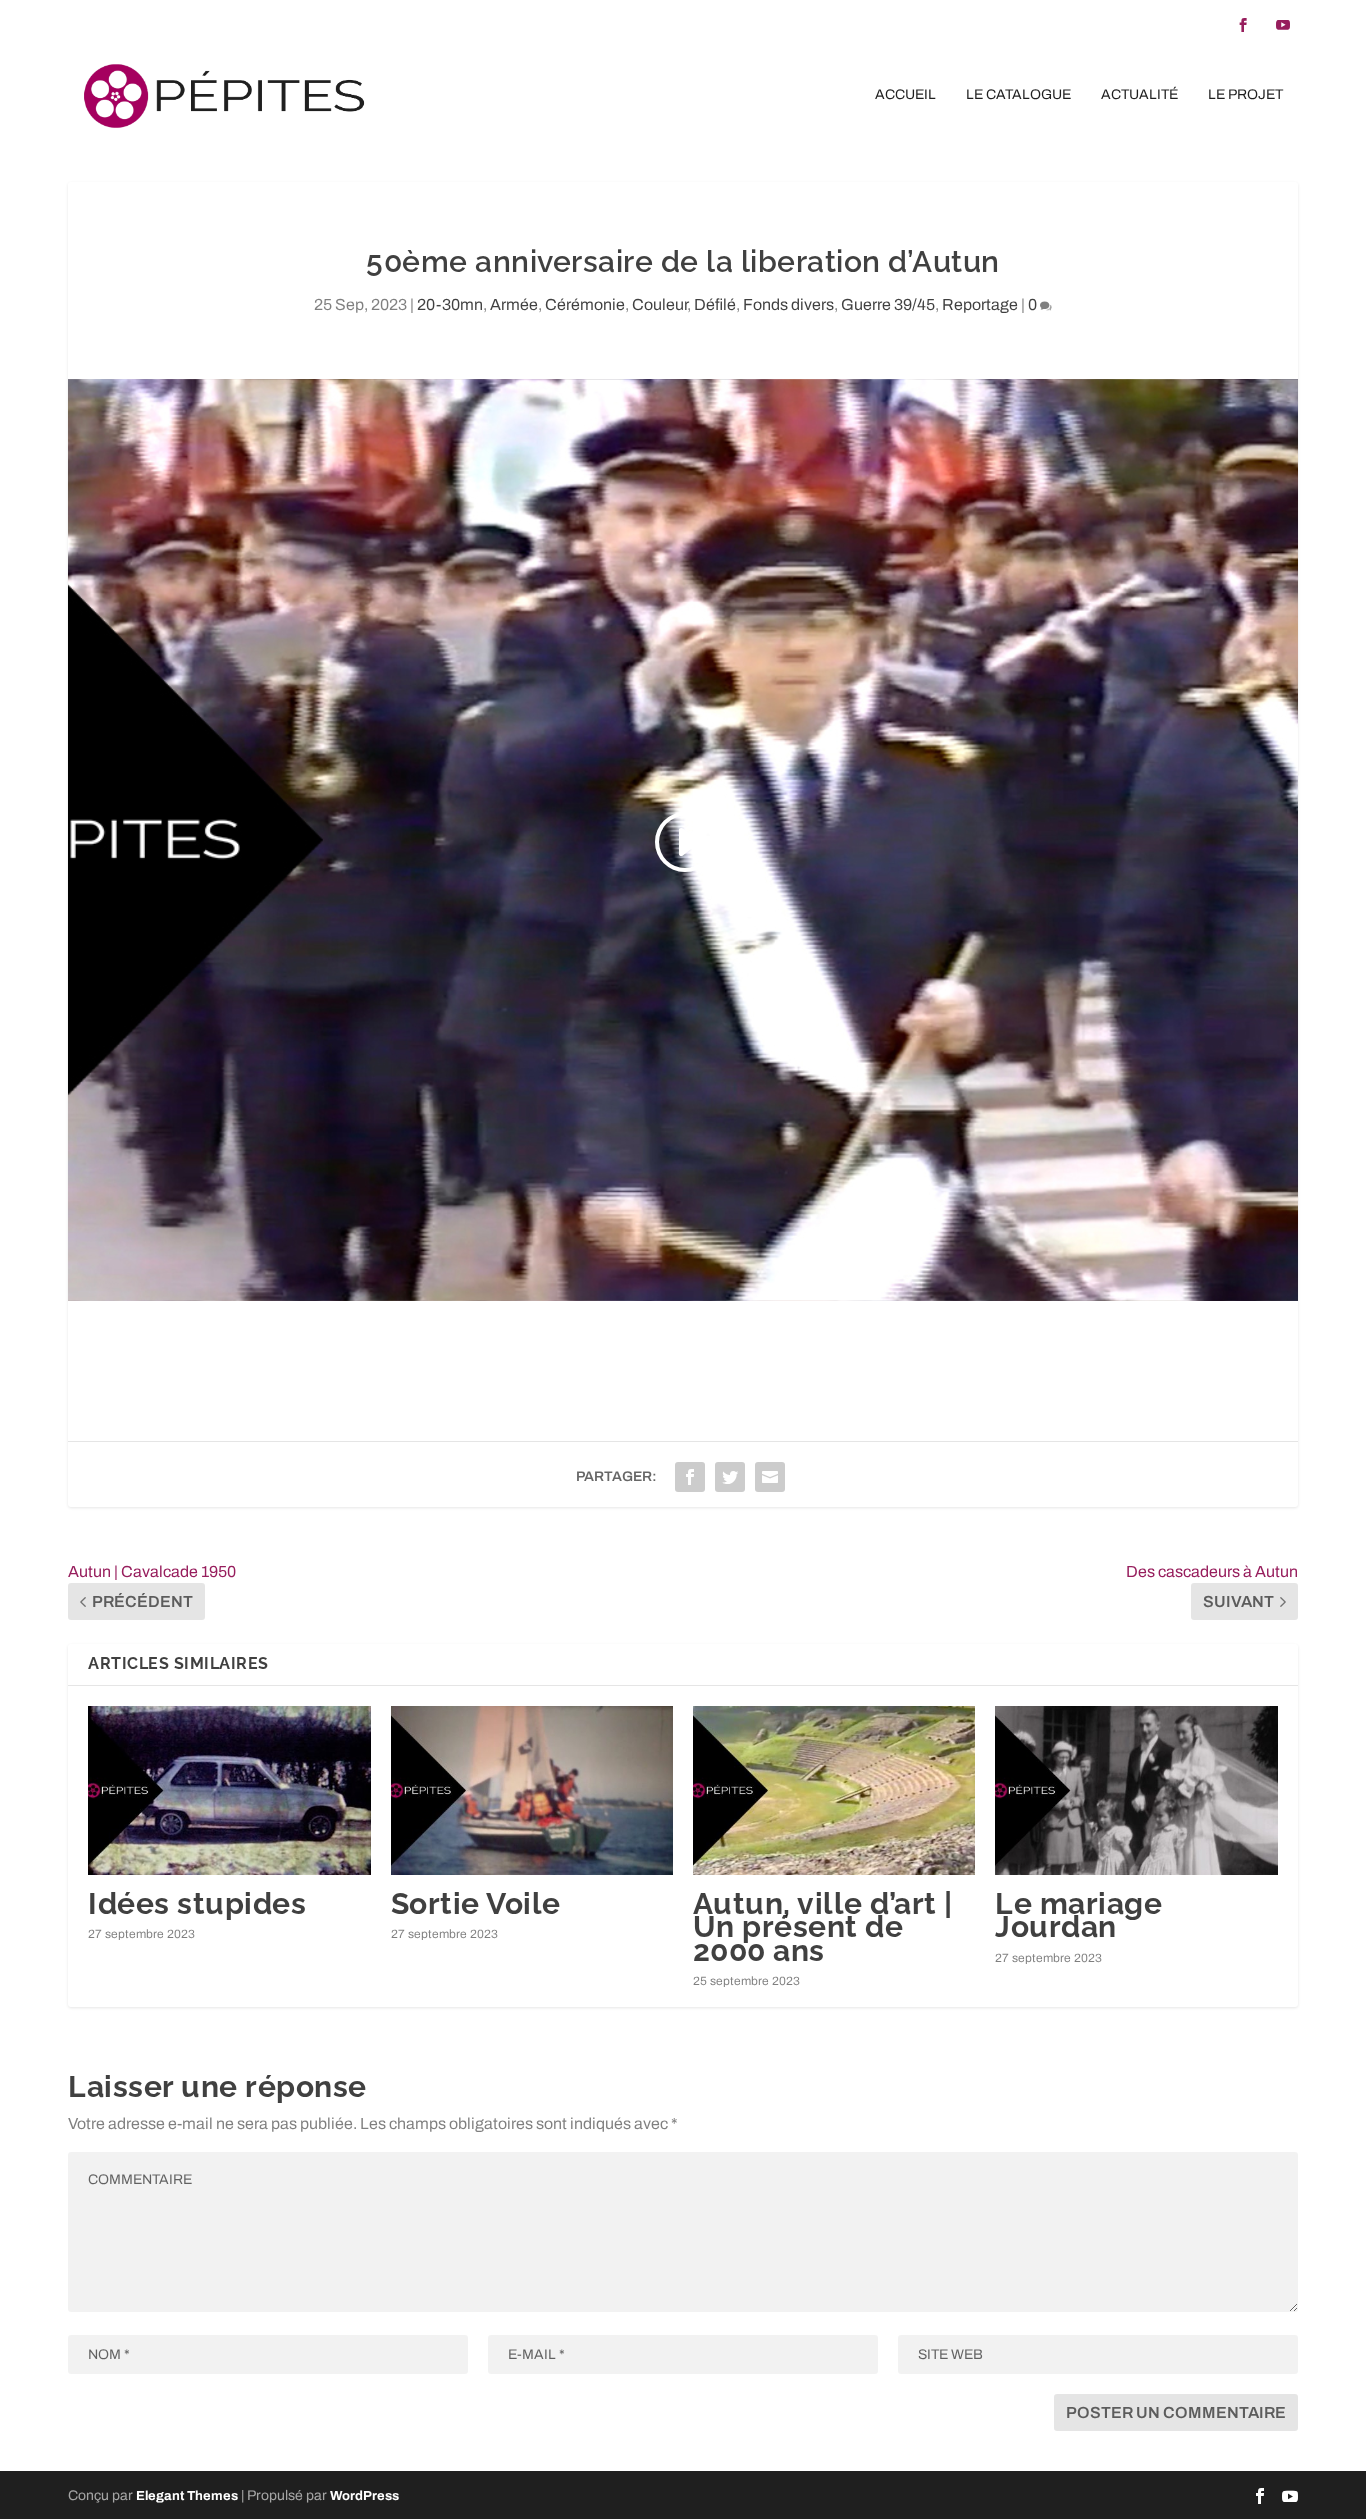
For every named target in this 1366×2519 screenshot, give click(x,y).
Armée (514, 304)
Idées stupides (197, 1903)
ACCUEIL (905, 94)
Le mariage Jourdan (1078, 1915)
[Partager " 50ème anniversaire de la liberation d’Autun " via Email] (770, 1477)
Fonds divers (788, 304)
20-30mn (450, 304)
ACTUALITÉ (1139, 94)
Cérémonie (585, 304)
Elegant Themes (187, 2496)
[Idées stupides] (229, 1790)
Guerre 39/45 (888, 304)
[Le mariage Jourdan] (1136, 1790)
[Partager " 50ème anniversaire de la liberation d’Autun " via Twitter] (730, 1477)
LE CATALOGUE (1018, 94)
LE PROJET (1245, 94)
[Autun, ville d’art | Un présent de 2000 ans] (834, 1790)
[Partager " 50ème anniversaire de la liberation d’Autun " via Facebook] (690, 1477)
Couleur (659, 304)
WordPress (364, 2496)
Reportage (980, 304)
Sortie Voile (476, 1903)
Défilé (715, 304)
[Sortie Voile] (532, 1790)
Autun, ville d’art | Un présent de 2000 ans (823, 1926)
